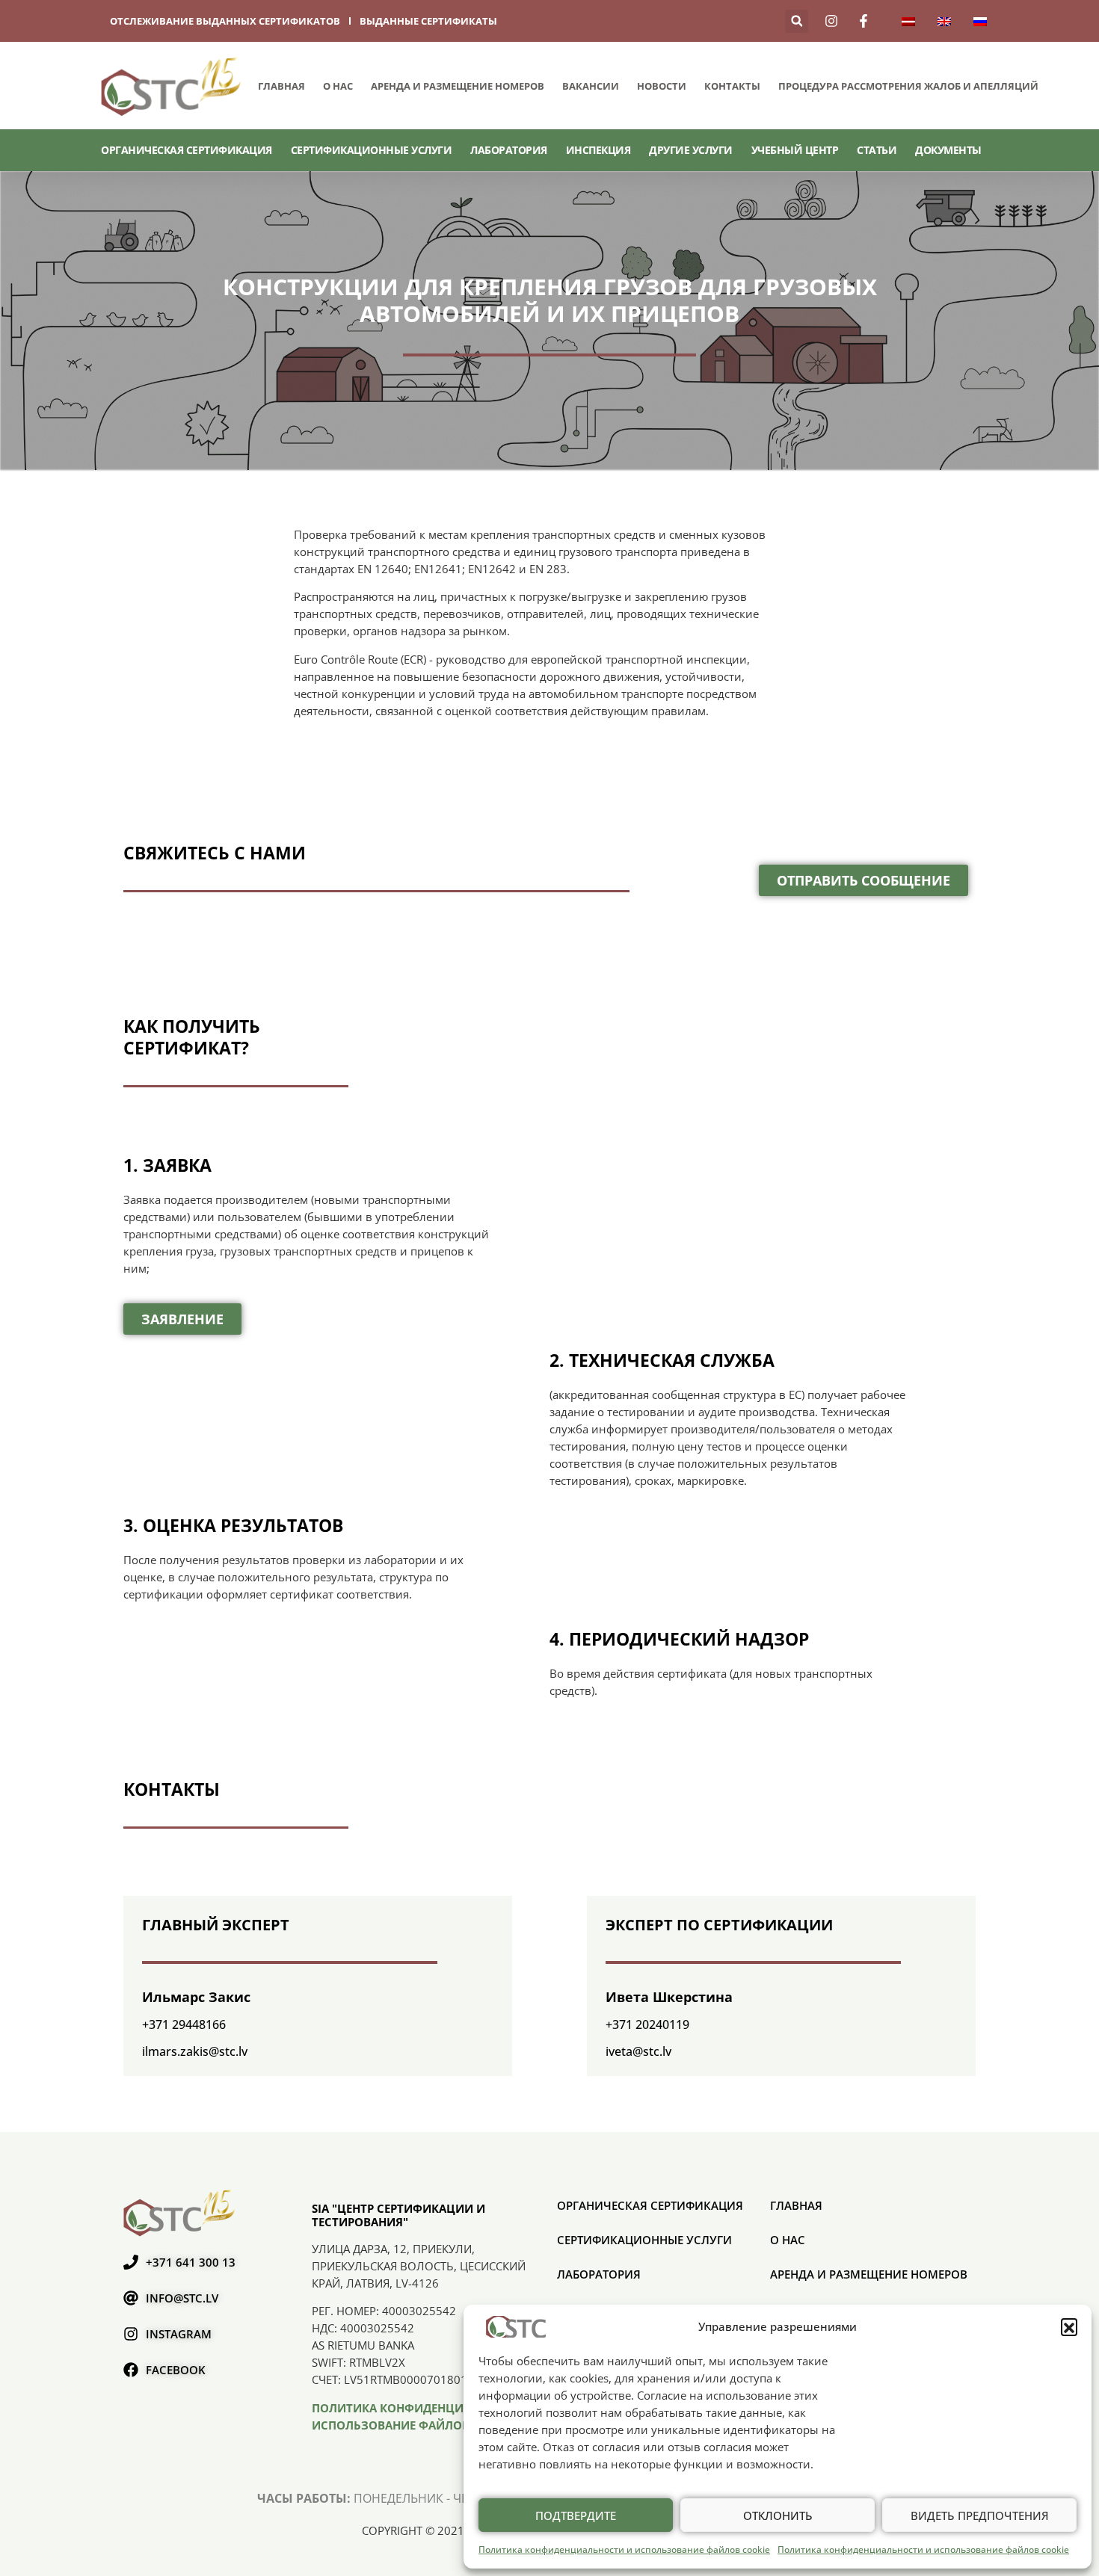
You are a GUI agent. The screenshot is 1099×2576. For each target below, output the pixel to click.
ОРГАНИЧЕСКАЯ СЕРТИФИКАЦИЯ (187, 150)
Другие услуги (691, 150)
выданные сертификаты (428, 21)
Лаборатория (509, 150)
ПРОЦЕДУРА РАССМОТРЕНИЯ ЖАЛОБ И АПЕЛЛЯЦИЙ (908, 86)
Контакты (732, 86)
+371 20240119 (647, 2024)
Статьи (877, 150)
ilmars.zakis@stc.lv (195, 2051)
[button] (1069, 2326)
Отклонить (778, 2515)
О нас (338, 86)
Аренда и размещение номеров (458, 86)
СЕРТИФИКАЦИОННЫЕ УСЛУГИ (372, 150)
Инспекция (598, 150)
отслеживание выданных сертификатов (225, 21)
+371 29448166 (184, 2024)
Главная (281, 86)
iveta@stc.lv (638, 2051)
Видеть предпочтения (980, 2515)
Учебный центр (795, 150)
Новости (662, 86)
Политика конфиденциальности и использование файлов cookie (624, 2549)
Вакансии (591, 86)
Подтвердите (576, 2515)
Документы (948, 150)
